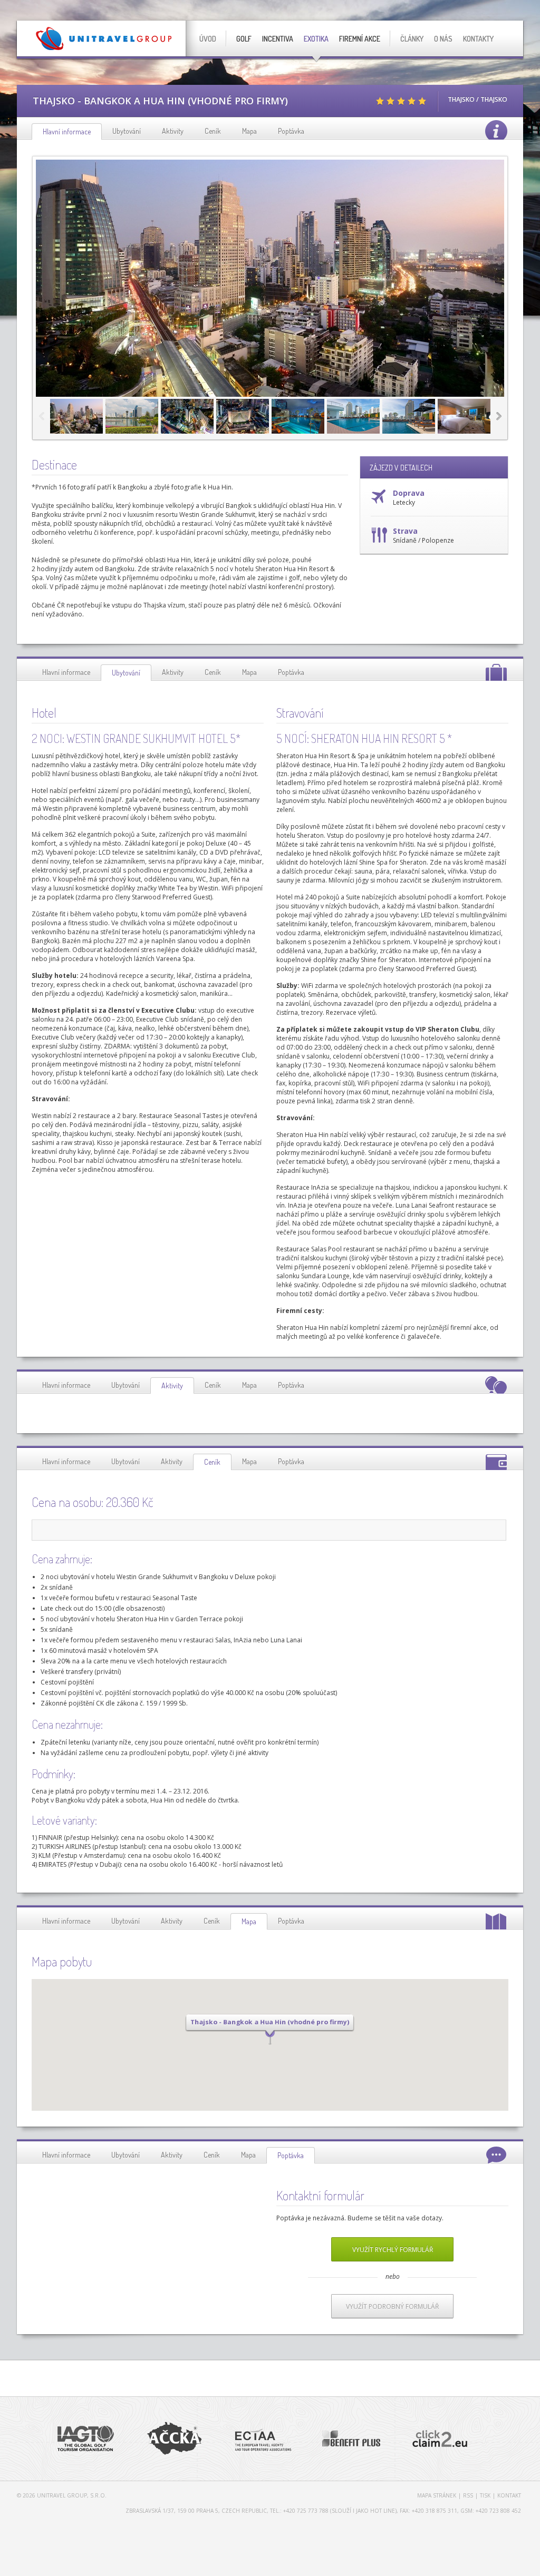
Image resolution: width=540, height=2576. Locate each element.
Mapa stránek (437, 2495)
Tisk (485, 2495)
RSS (468, 2495)
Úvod (208, 39)
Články (412, 39)
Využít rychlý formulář (393, 2250)
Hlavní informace (66, 672)
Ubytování (127, 131)
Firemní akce (360, 39)
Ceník (213, 131)
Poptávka (291, 131)
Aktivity (173, 131)
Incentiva (278, 39)
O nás (443, 39)
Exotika (316, 39)
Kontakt (509, 2495)
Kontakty (478, 39)
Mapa (249, 131)
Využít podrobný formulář (392, 2306)
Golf (244, 39)
